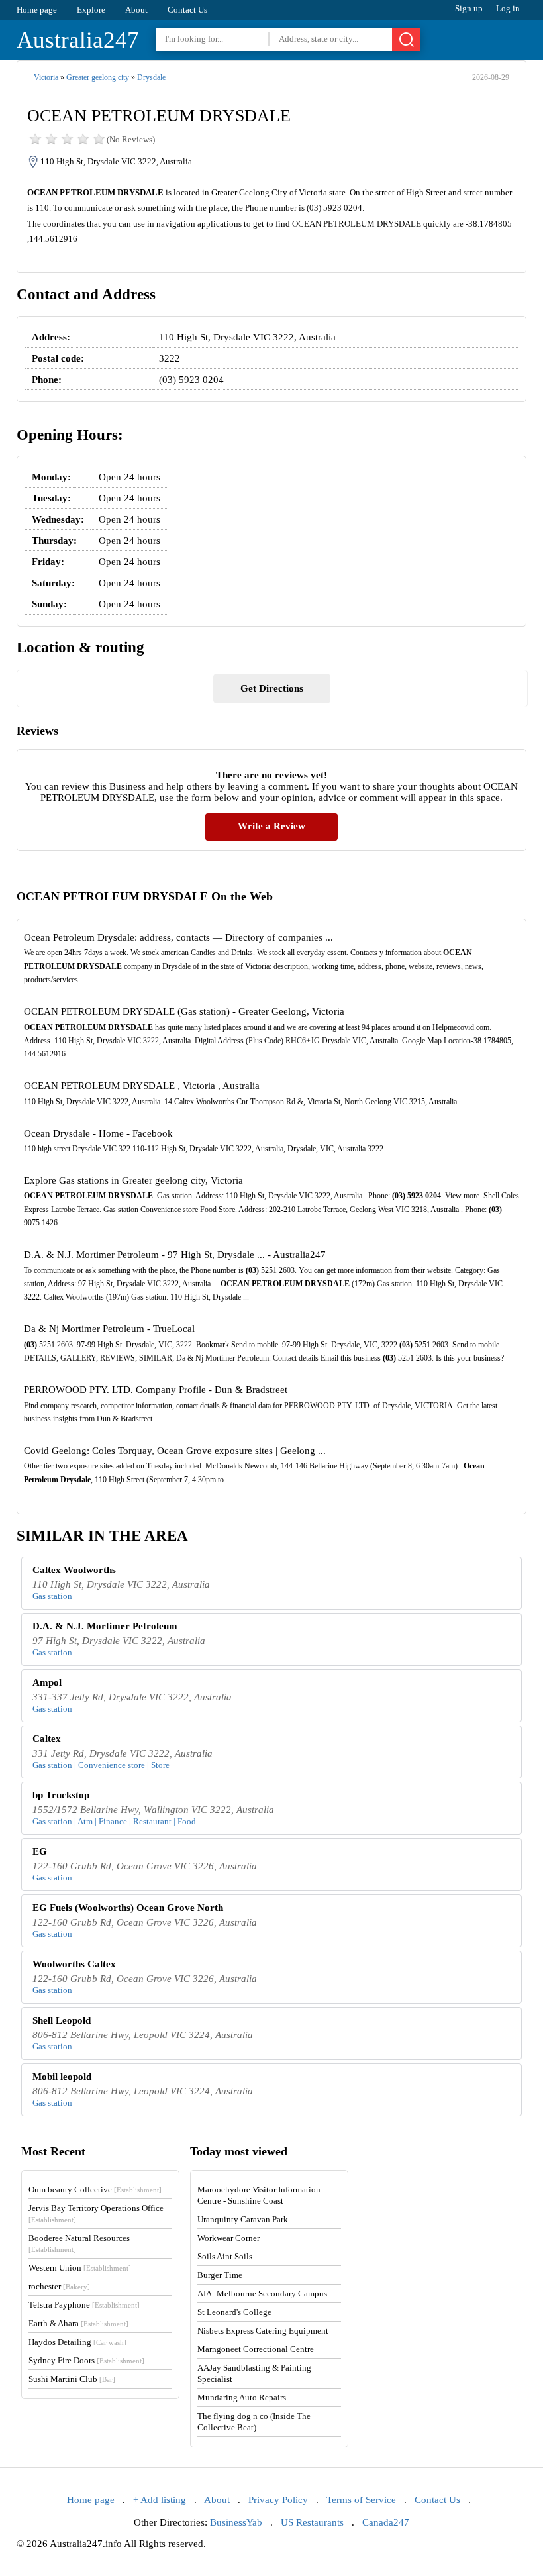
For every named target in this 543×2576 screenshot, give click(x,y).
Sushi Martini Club (72, 2379)
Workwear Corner (228, 2238)
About (136, 10)
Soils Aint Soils (225, 2256)
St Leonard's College (234, 2312)
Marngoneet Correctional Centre (256, 2349)
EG (40, 1851)
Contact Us (187, 10)
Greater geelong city (98, 77)
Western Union (80, 2268)
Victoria (46, 77)
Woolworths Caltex (74, 1964)
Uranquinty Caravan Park (243, 2219)
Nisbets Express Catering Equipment (263, 2331)
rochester (59, 2286)
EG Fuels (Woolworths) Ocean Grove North (128, 1908)
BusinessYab (236, 2522)
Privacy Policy (278, 2500)
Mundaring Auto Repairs (242, 2397)
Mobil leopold (62, 2077)
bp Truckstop (61, 1795)
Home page (37, 10)
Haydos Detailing (77, 2342)
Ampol (47, 1682)
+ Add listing (160, 2500)
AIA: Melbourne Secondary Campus (262, 2293)
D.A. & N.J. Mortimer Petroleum (105, 1626)
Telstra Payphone (84, 2305)
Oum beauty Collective (95, 2190)
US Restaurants (312, 2522)
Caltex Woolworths (74, 1570)
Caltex (47, 1739)
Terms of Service (361, 2500)
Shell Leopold (62, 2020)
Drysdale (151, 77)
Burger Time (220, 2275)
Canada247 (386, 2522)
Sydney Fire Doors (86, 2360)
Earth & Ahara (78, 2323)
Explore (91, 10)
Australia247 (78, 40)
